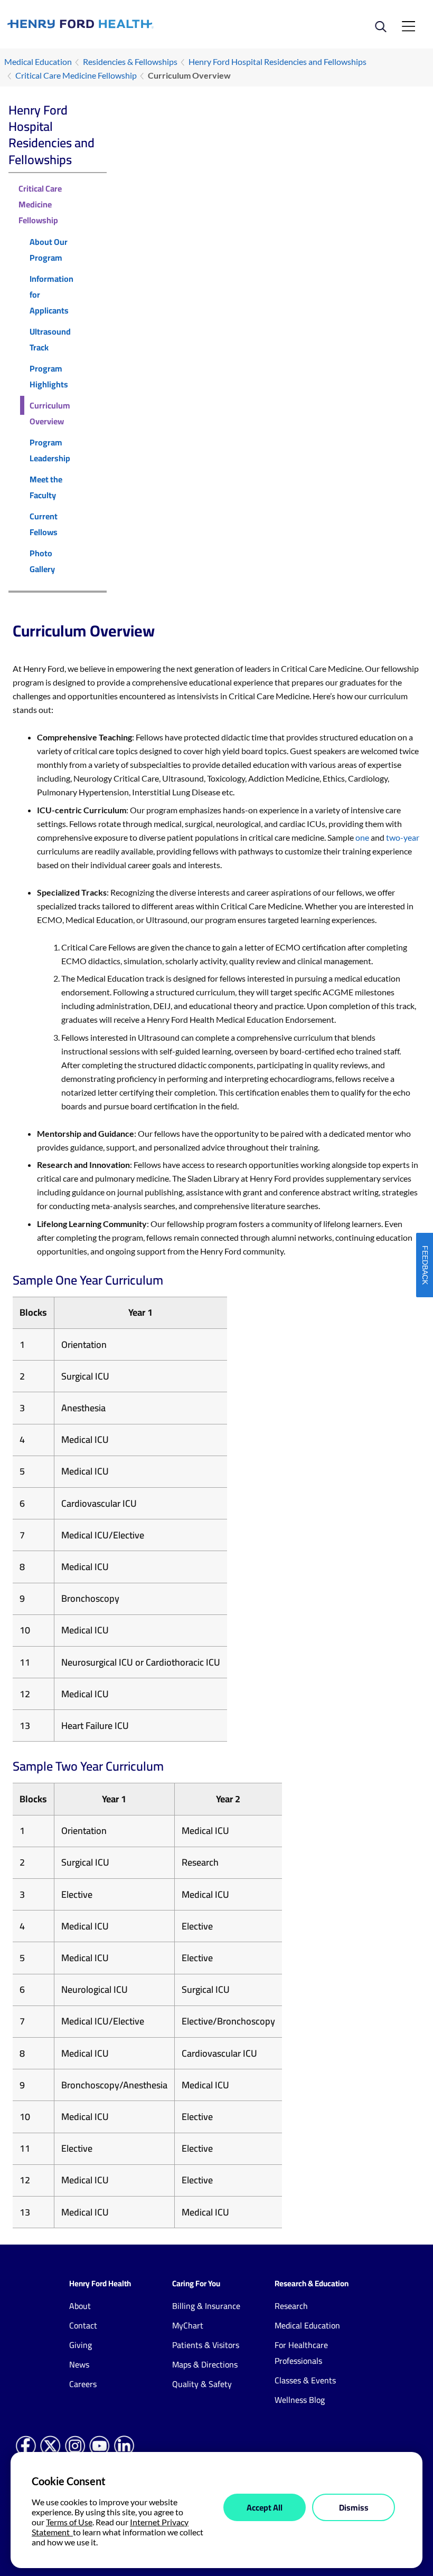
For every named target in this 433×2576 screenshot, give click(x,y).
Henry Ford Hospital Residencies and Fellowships (277, 61)
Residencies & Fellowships (130, 61)
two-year (403, 837)
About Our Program (49, 250)
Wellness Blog (300, 2400)
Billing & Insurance (206, 2306)
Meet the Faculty (46, 487)
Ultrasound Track (50, 339)
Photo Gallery (42, 561)
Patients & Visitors (206, 2345)
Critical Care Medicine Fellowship (76, 75)
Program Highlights (49, 376)
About (80, 2306)
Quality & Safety (202, 2384)
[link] (112, 24)
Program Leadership (50, 450)
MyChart (188, 2325)
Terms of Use (69, 2522)
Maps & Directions (205, 2364)
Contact (83, 2325)
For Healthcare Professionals (301, 2353)
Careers (83, 2384)
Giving (81, 2345)
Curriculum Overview (50, 413)
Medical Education (38, 61)
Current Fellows (44, 524)
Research (291, 2306)
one (362, 837)
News (79, 2364)
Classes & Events (305, 2380)
